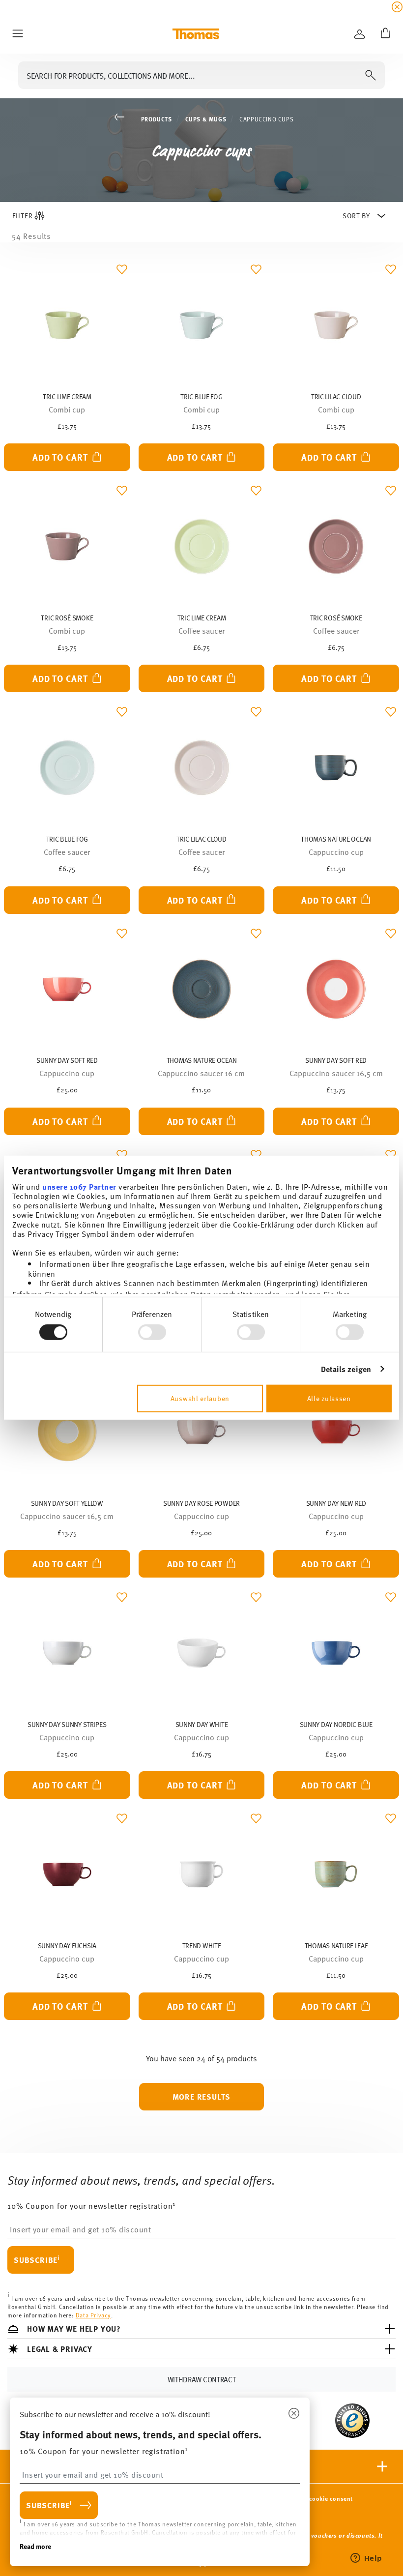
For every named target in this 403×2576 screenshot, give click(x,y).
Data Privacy (93, 2315)
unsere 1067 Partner (79, 1186)
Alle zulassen (329, 1398)
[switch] (152, 1332)
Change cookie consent (319, 2499)
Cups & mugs (206, 119)
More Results (202, 2096)
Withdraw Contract (202, 2380)
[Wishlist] (120, 272)
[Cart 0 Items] (383, 34)
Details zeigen (346, 1369)
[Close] (294, 2414)
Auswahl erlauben (200, 1398)
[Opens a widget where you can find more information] (366, 2559)
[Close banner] (397, 7)
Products (157, 119)
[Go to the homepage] (196, 34)
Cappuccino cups (266, 119)
